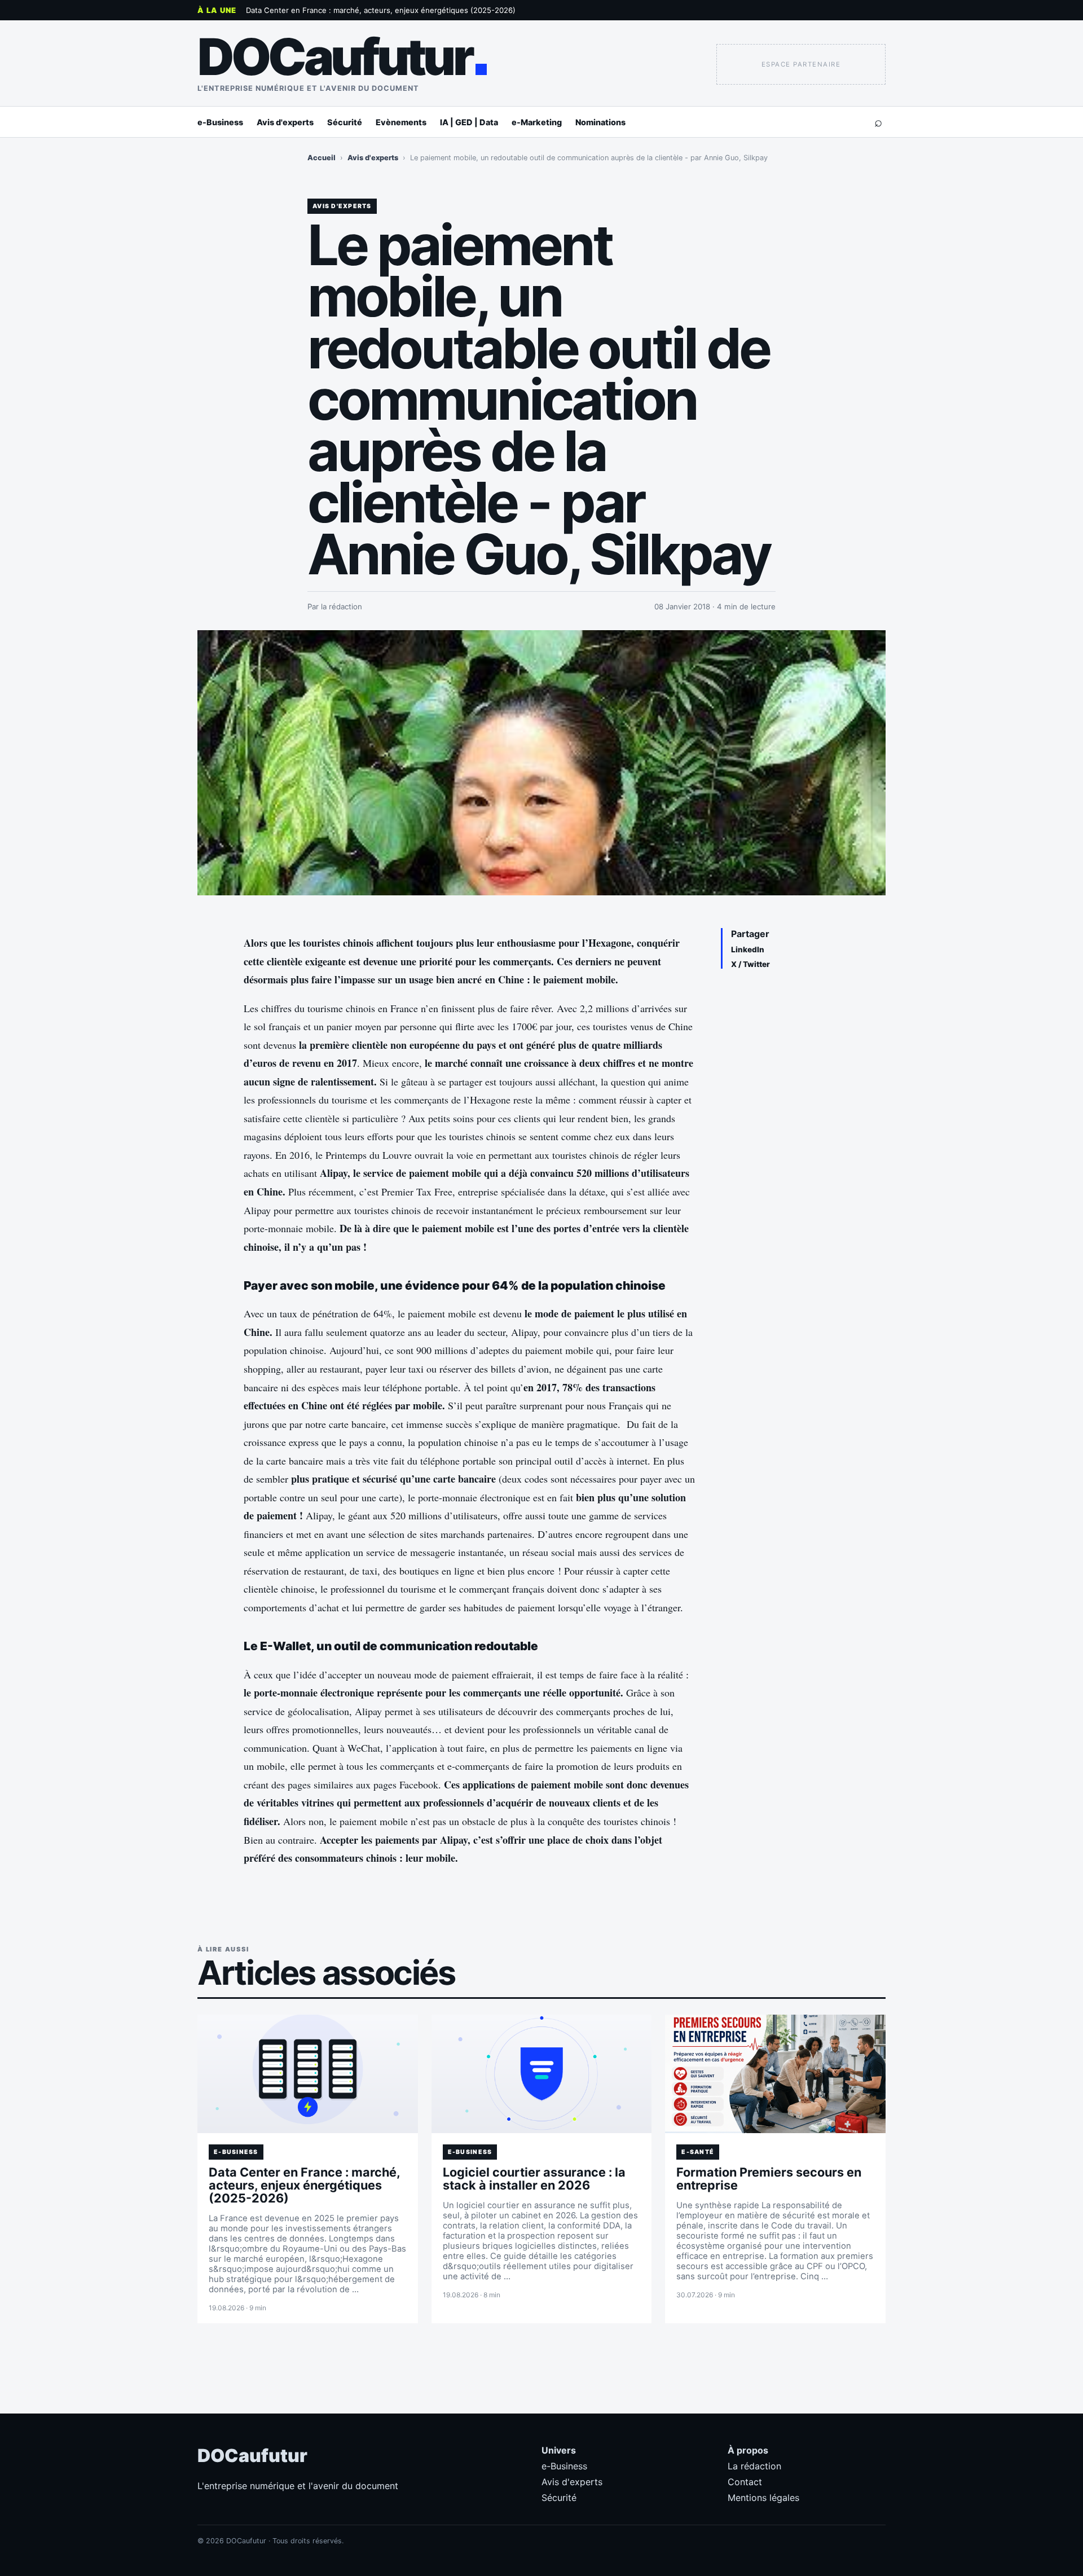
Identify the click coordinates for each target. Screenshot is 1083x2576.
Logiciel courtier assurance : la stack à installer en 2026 (534, 2179)
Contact (745, 2482)
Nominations (600, 122)
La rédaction (754, 2466)
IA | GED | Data (469, 122)
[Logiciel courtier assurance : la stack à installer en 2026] (542, 2074)
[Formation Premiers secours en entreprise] (775, 2074)
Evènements (401, 122)
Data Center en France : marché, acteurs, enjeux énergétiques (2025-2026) (381, 10)
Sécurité (345, 122)
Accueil (322, 158)
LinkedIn (748, 949)
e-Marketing (537, 122)
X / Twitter (750, 964)
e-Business (220, 122)
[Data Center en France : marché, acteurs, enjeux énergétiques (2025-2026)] (308, 2074)
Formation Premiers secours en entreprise (769, 2179)
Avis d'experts (285, 122)
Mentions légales (763, 2498)
